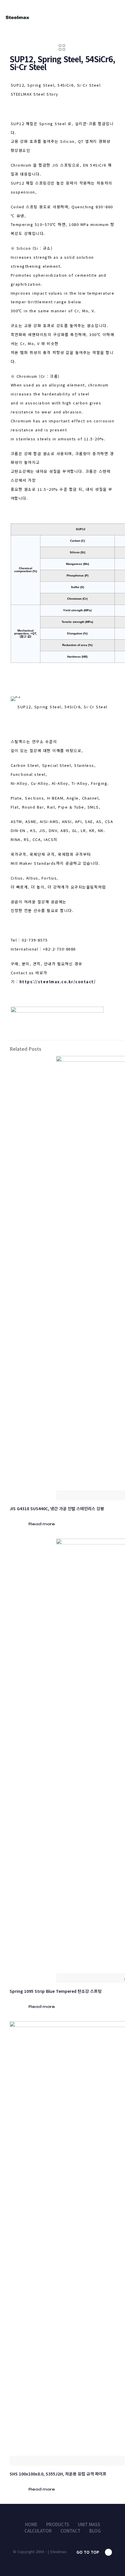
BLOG (95, 2531)
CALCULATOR (38, 2531)
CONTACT (70, 2531)
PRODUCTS (58, 2524)
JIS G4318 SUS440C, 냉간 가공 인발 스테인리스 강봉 (57, 1508)
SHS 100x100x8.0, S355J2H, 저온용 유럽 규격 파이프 (58, 2474)
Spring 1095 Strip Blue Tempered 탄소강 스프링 (56, 1991)
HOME (31, 2524)
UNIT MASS (89, 2524)
